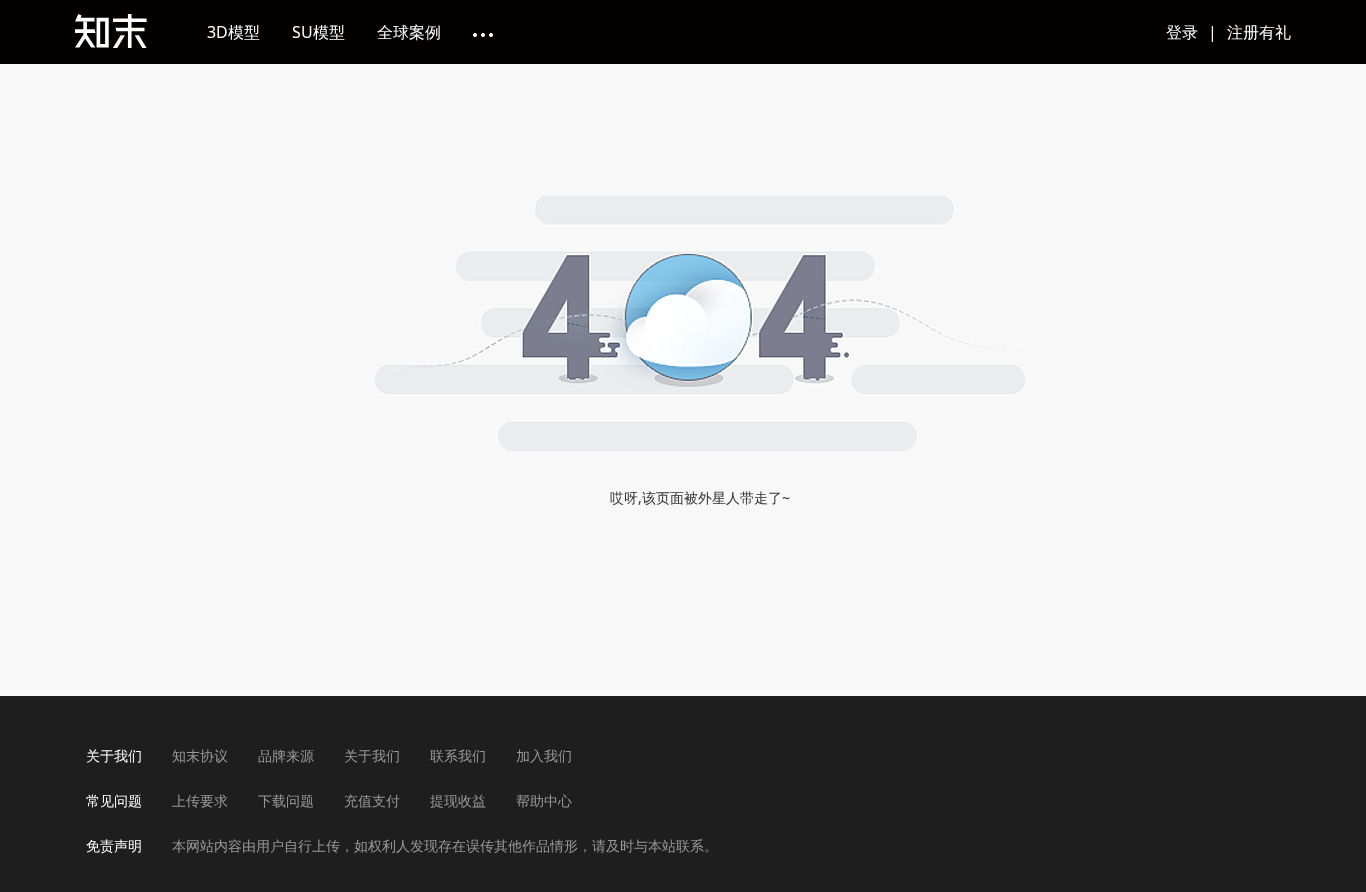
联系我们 (458, 755)
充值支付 (372, 800)
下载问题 (286, 800)
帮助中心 (544, 800)
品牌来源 (286, 755)
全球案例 (409, 32)
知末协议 (200, 755)
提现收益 (458, 800)
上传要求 (200, 800)
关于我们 (372, 755)
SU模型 (318, 32)
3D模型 (233, 32)
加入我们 (544, 755)
